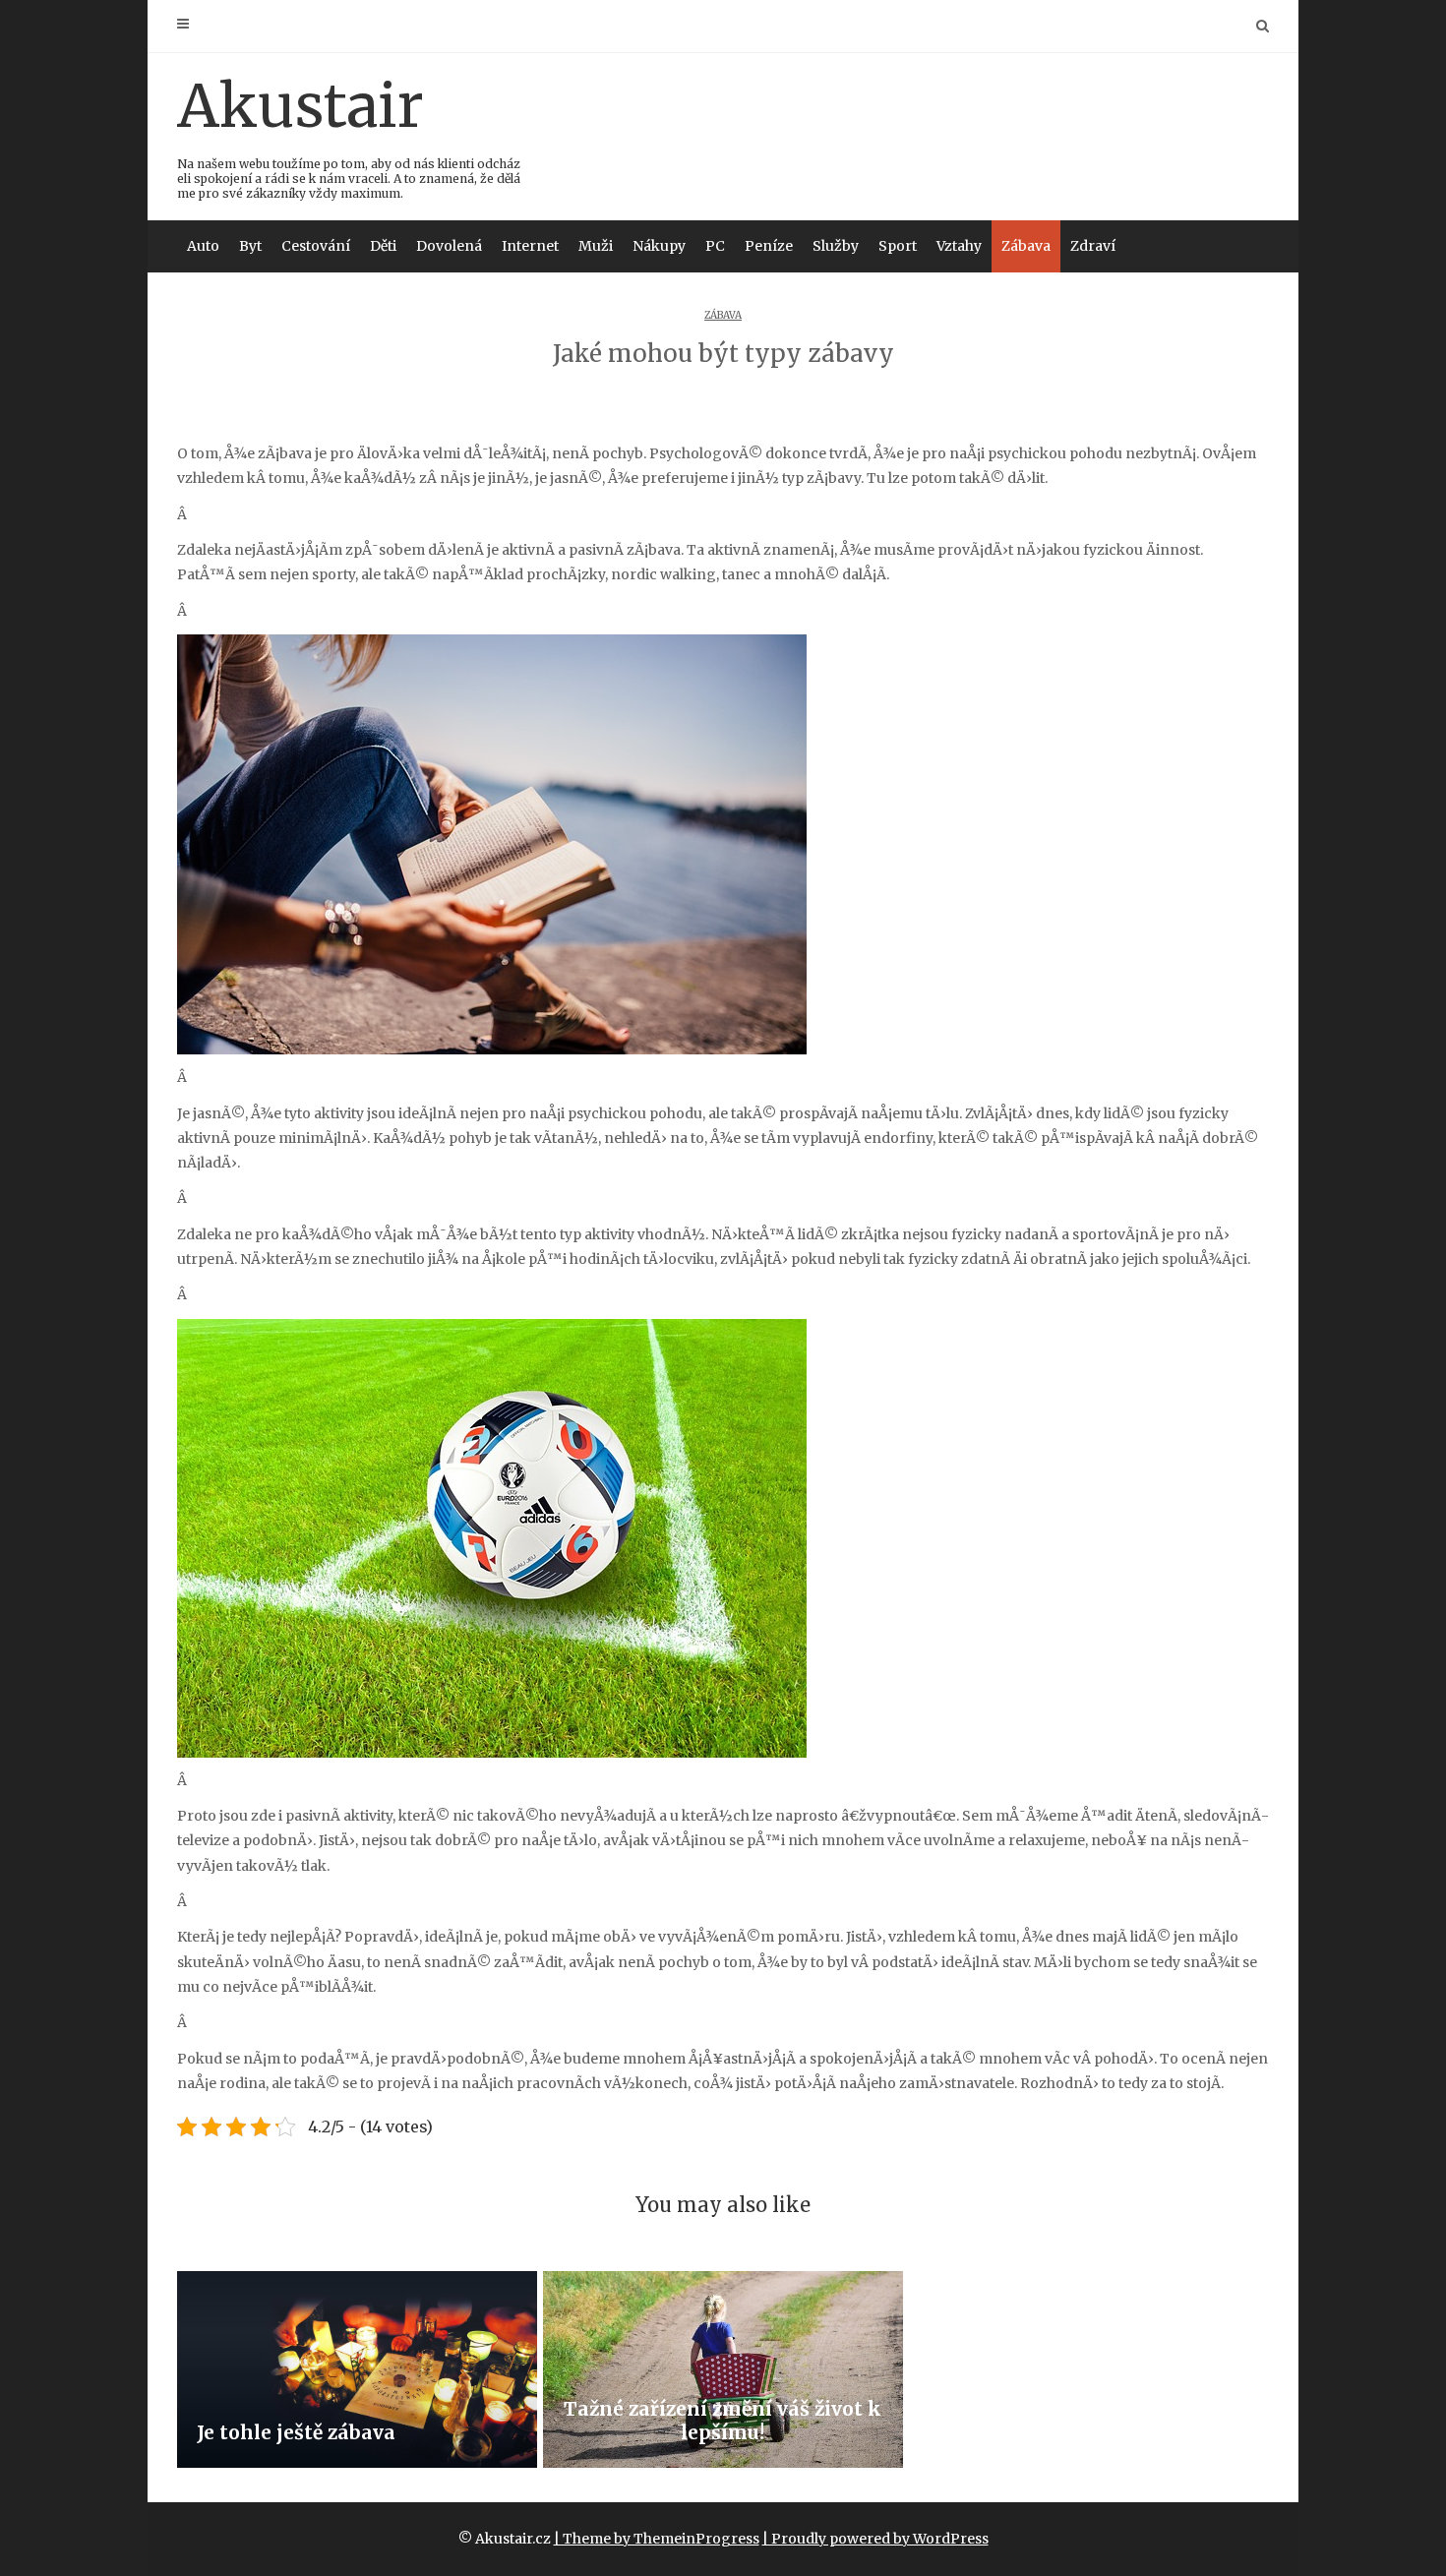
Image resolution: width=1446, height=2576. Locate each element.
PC (715, 246)
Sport (898, 246)
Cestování (316, 246)
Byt (250, 246)
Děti (383, 246)
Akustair (349, 135)
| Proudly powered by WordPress (875, 2539)
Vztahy (959, 246)
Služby (836, 246)
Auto (203, 246)
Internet (530, 246)
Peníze (769, 246)
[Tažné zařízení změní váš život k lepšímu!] (723, 2369)
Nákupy (659, 246)
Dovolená (449, 246)
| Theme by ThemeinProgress (657, 2539)
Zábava (1026, 246)
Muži (596, 246)
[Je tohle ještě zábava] (357, 2369)
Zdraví (1093, 246)
